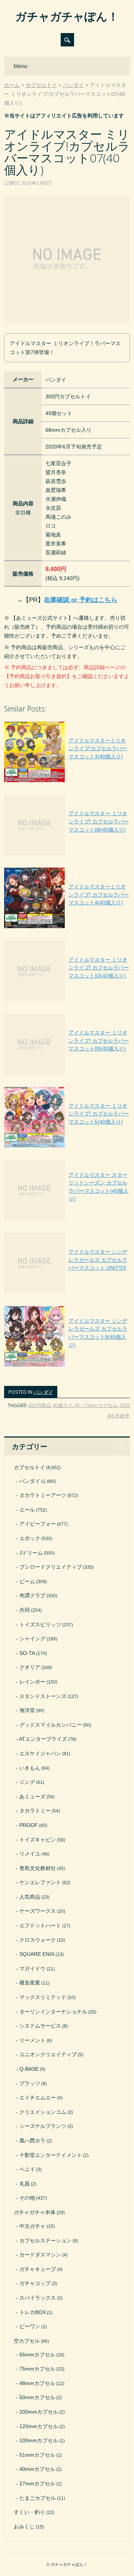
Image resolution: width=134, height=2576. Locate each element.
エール (27, 1510)
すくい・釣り (29, 2512)
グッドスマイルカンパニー (51, 1725)
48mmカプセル (37, 2383)
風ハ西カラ (32, 2141)
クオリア (30, 1667)
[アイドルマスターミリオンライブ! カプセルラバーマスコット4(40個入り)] (67, 928)
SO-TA (27, 1653)
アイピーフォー (38, 1524)
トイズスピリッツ (40, 1624)
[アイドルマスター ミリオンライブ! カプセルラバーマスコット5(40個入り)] (67, 1147)
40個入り (62, 1405)
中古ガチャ (32, 2226)
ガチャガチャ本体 (35, 2212)
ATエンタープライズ (43, 1739)
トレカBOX (33, 2312)
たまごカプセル (38, 2498)
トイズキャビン (38, 1840)
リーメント (32, 2040)
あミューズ (32, 1796)
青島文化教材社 (38, 1868)
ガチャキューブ (38, 2269)
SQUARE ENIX (37, 1954)
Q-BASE (29, 2069)
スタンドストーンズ (43, 1696)
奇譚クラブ (32, 1595)
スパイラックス (38, 2298)
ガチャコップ (35, 2283)
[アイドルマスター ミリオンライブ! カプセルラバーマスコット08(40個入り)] (67, 855)
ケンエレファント (40, 1882)
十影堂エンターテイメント (51, 2155)
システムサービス (40, 2026)
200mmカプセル (39, 2412)
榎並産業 (30, 1983)
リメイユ (30, 1854)
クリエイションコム (43, 2112)
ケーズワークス (38, 1911)
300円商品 (39, 1405)
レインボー (32, 1682)
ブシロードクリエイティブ (51, 1567)
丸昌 (25, 2184)
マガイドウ (32, 1969)
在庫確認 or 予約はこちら (81, 600)
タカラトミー (35, 1811)
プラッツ (30, 2083)
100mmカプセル (39, 2440)
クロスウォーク (38, 1940)
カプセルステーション (45, 2240)
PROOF (29, 1825)
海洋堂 (27, 1710)
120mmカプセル (39, 2426)
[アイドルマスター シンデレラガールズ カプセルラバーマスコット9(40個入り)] (67, 1367)
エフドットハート (40, 1925)
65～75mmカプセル (96, 1405)
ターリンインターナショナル (53, 2012)
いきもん (30, 1768)
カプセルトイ (29, 1467)
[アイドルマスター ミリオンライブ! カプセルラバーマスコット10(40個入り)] (67, 1001)
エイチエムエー (38, 2097)
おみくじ (24, 2527)
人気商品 (30, 1897)
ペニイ (27, 2169)
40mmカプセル (37, 2469)
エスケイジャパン (40, 1753)
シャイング (32, 1639)
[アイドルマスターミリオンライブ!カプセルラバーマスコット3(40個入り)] (67, 782)
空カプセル (27, 2341)
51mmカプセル (37, 2455)
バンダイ (43, 1392)
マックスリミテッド (43, 1997)
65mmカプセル (37, 2355)
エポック (30, 1538)
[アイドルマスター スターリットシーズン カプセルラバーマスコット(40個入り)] (67, 1221)
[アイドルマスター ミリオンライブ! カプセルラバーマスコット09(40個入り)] (67, 1075)
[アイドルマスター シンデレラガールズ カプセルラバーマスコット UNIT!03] (67, 1293)
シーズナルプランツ (43, 2126)
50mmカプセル (37, 2397)
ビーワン (30, 2326)
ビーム (27, 1581)
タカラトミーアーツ (43, 1495)
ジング (27, 1782)
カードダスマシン (40, 2255)
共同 (25, 1610)
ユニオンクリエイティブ (48, 2054)
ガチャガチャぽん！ (67, 16)
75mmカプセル (37, 2369)
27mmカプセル (37, 2483)
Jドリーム (31, 1553)
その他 (27, 2198)
